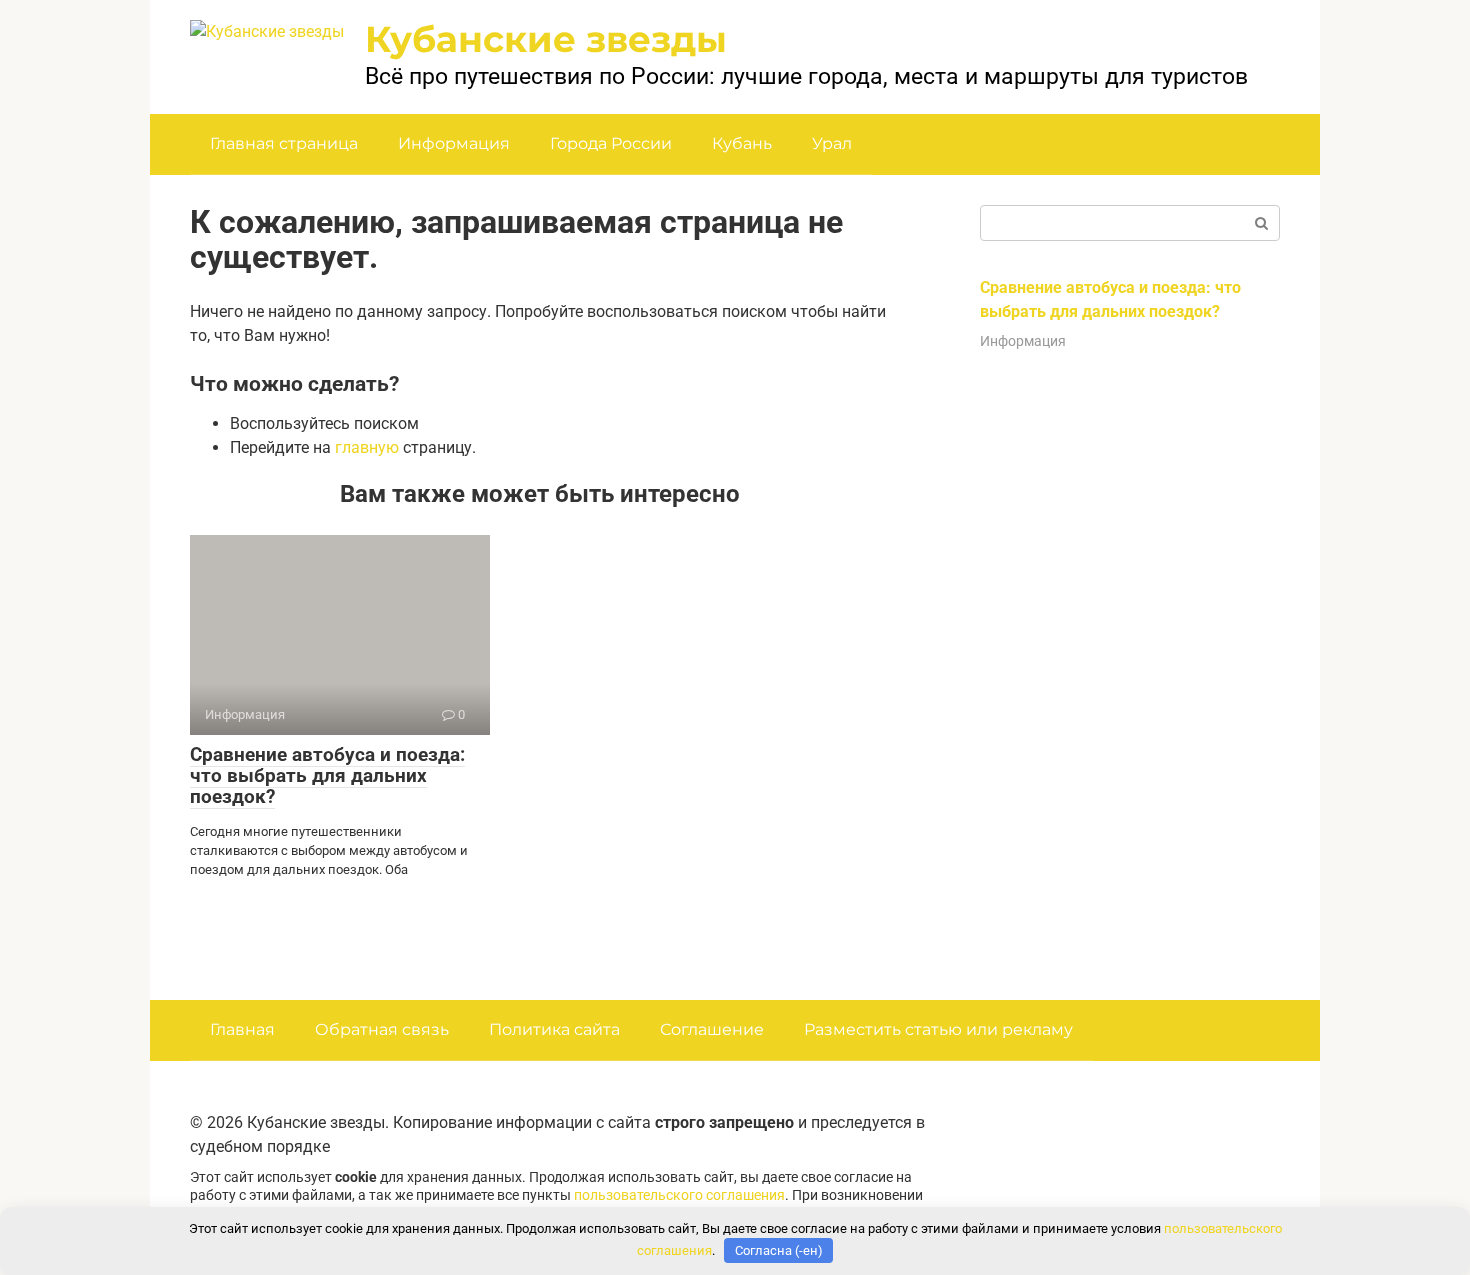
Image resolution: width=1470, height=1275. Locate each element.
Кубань (742, 143)
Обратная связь (382, 1029)
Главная (242, 1029)
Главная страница (284, 143)
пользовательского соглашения (679, 1195)
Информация (454, 143)
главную (367, 447)
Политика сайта (554, 1029)
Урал (832, 143)
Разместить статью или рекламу (938, 1029)
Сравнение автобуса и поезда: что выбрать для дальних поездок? (327, 775)
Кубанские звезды (546, 39)
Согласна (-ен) (779, 1250)
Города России (611, 143)
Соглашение (712, 1029)
